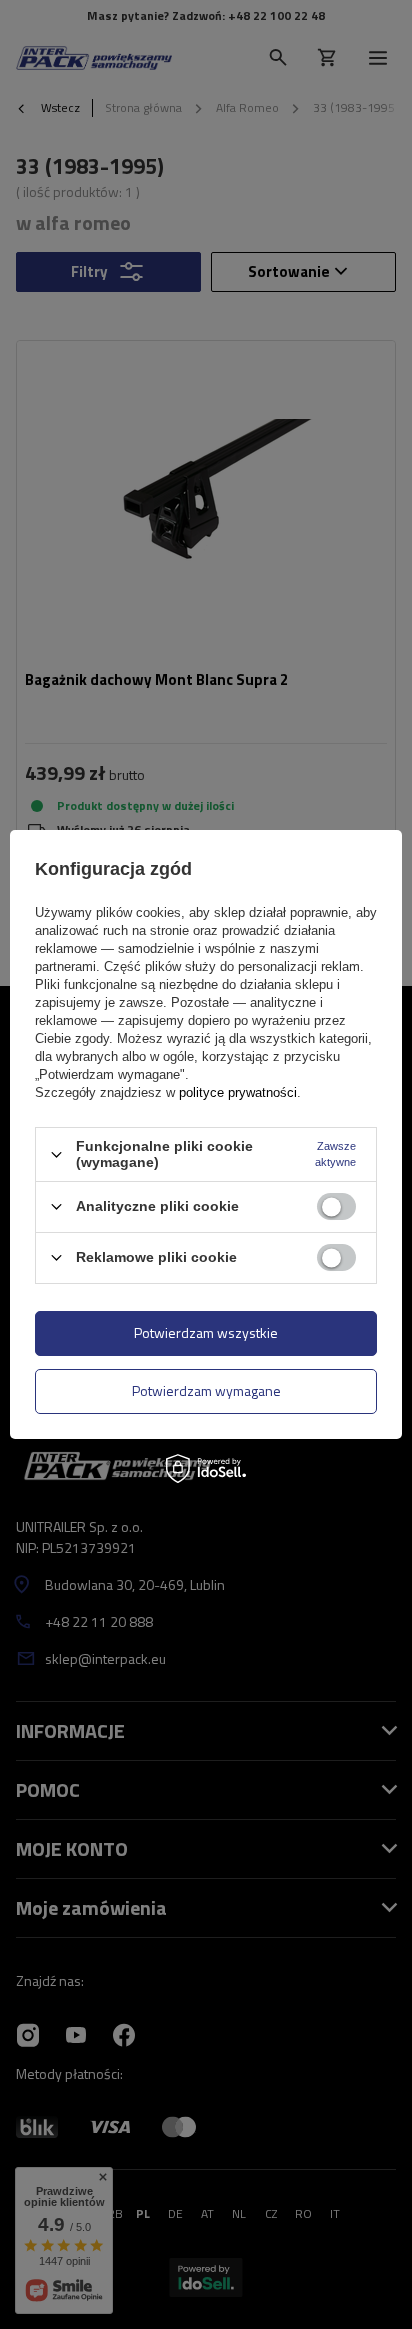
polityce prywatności (238, 1092)
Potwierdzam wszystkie (206, 1332)
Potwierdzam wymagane (206, 1390)
